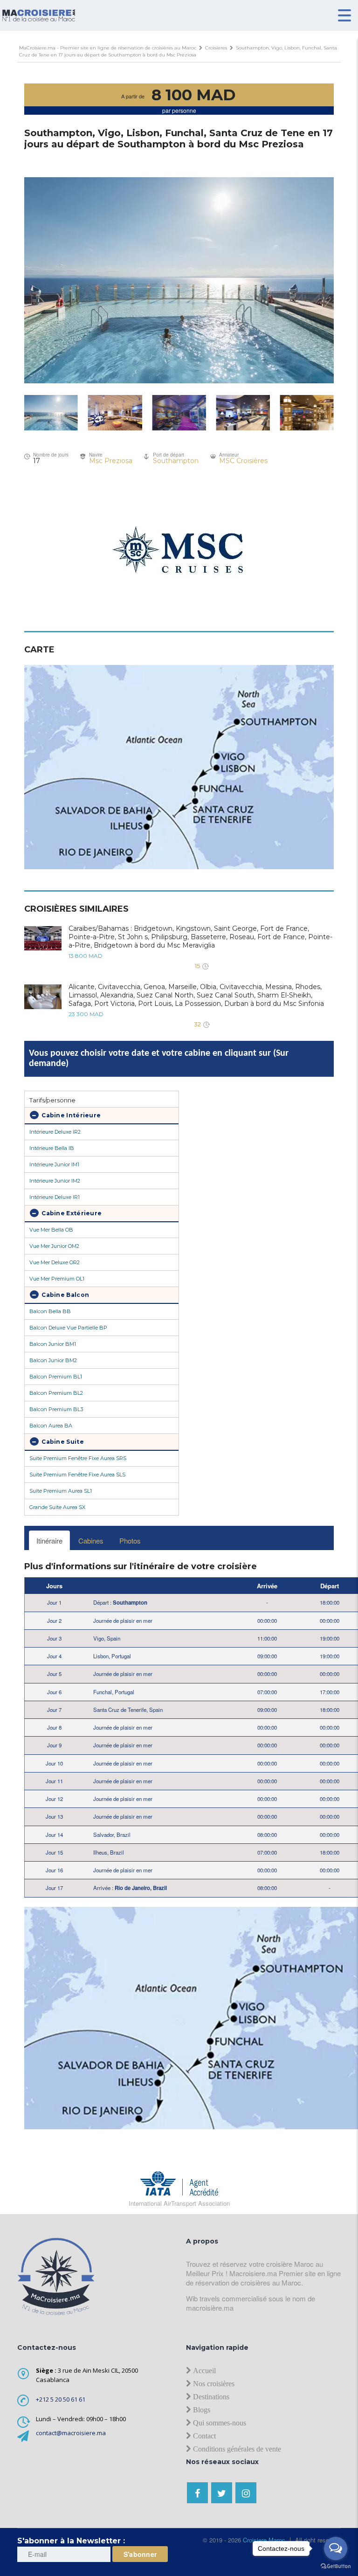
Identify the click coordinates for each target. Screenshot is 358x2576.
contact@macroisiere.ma (71, 2433)
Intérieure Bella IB (52, 1148)
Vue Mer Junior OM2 (54, 1246)
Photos (130, 1541)
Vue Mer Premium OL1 (57, 1279)
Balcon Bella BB (50, 1311)
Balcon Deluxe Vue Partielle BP (68, 1328)
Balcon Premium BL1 (56, 1377)
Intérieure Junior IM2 (55, 1181)
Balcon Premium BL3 (56, 1409)
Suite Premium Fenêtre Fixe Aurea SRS (78, 1458)
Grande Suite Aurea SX (57, 1507)
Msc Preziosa (111, 461)
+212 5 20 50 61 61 (61, 2399)
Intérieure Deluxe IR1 (55, 1197)
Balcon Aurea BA (51, 1426)
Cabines (91, 1541)
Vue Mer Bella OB (51, 1230)
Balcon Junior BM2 (53, 1360)
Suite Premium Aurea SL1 (61, 1491)
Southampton (176, 461)
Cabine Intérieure (70, 1115)
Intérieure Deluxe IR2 (55, 1132)
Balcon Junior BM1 (53, 1344)
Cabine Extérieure (71, 1213)
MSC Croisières (243, 461)
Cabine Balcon (65, 1295)
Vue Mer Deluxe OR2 (55, 1262)
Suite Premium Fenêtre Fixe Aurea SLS (77, 1475)
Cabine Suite (62, 1442)
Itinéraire (49, 1541)
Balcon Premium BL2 (56, 1393)
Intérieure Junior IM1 (54, 1164)
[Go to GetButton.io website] (336, 2566)
